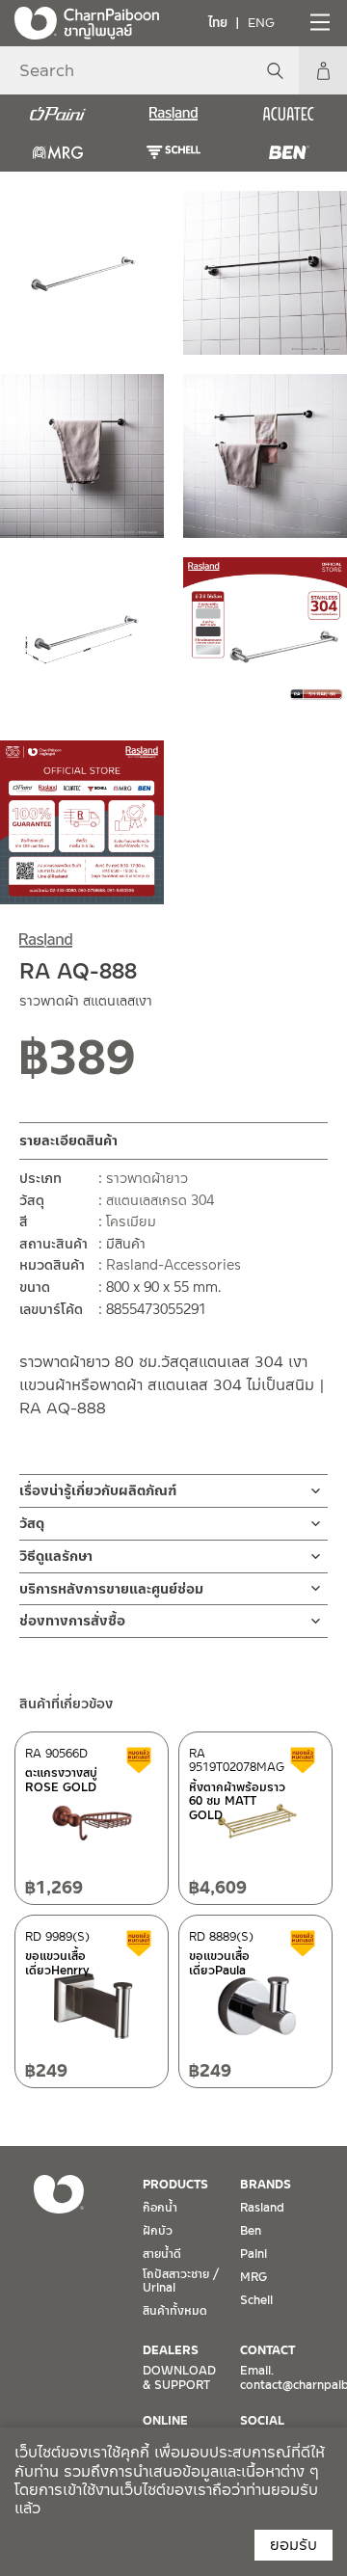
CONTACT (267, 2350)
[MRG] (58, 152)
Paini (254, 2254)
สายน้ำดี (162, 2254)
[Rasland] (173, 114)
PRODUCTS (175, 2185)
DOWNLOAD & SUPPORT (179, 2377)
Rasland (262, 2208)
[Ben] (289, 152)
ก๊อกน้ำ (160, 2208)
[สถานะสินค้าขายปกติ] (177, 1064)
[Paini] (58, 114)
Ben (251, 2231)
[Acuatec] (289, 114)
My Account (323, 70)
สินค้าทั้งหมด (175, 2311)
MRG (254, 2277)
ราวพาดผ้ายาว (147, 1178)
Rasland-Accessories (173, 1265)
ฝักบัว (158, 2231)
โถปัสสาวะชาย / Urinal (181, 2281)
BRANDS (266, 2185)
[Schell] (173, 152)
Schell (256, 2300)
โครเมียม (131, 1221)
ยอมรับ (294, 2545)
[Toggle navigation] (318, 22)
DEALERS (171, 2350)
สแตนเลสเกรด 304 (160, 1200)
